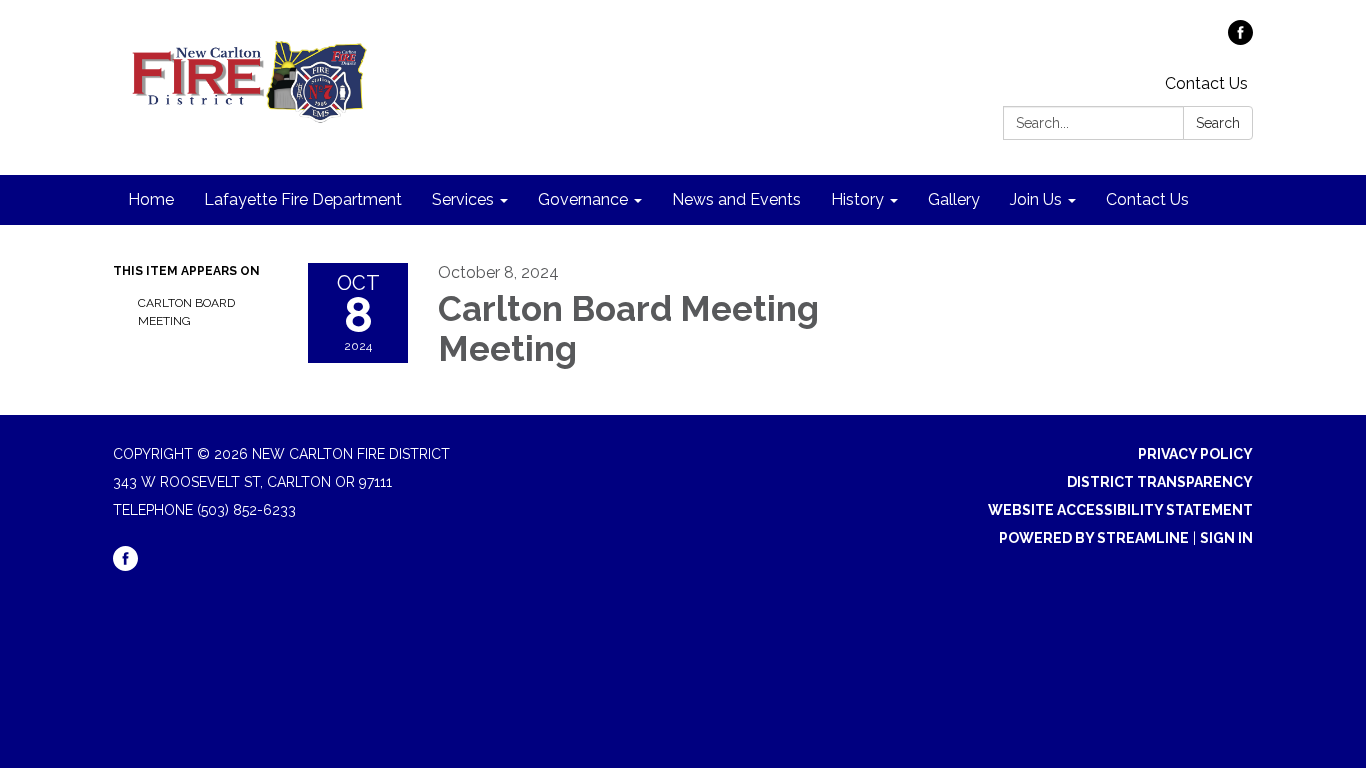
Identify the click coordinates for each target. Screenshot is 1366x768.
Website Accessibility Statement (1120, 510)
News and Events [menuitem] (736, 199)
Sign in (1226, 538)
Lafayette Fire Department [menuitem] (303, 199)
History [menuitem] (857, 199)
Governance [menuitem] (583, 199)
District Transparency (1160, 482)
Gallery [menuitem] (954, 199)
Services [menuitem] (463, 199)
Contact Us (1206, 83)
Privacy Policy (1195, 454)
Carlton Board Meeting (186, 312)
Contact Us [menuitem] (1147, 199)
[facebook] (1240, 39)
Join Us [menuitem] (1036, 199)
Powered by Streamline (1094, 538)
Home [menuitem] (151, 199)
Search (1218, 123)
